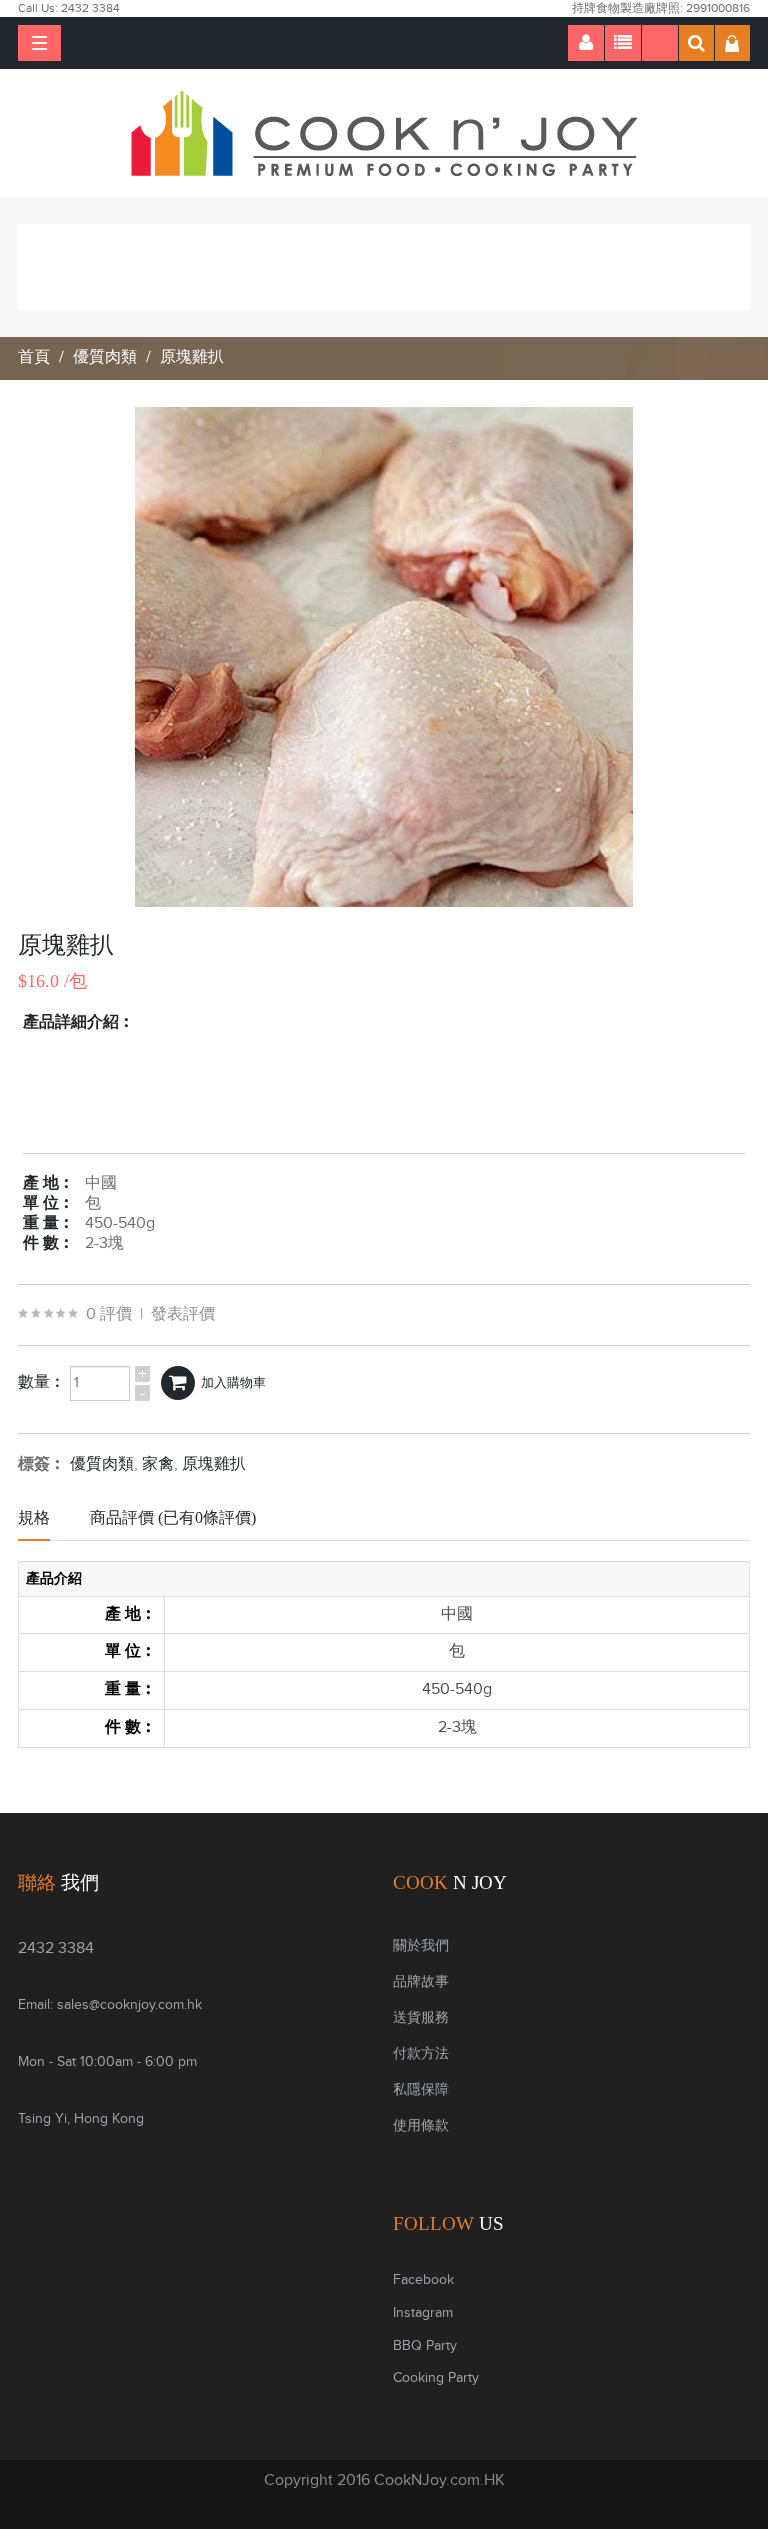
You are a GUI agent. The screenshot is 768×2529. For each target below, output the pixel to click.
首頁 (34, 357)
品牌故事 (421, 1982)
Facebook (423, 2280)
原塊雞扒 (192, 357)
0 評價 (109, 1314)
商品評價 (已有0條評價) (173, 1517)
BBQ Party (425, 2346)
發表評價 (183, 1314)
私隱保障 (421, 2090)
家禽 (158, 1464)
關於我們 (421, 1946)
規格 (34, 1517)
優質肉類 (105, 357)
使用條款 (421, 2126)
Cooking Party (436, 2378)
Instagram (423, 2313)
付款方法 (421, 2054)
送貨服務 (421, 2018)
